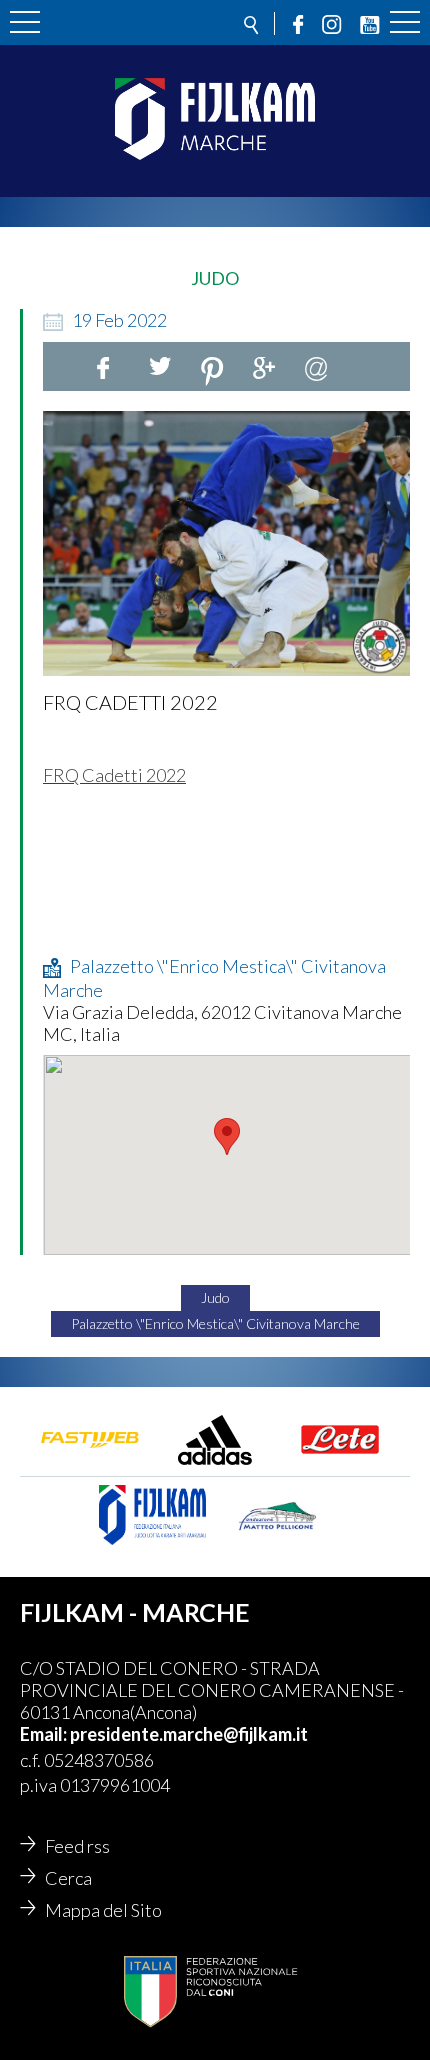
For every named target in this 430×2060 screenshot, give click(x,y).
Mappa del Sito (103, 1910)
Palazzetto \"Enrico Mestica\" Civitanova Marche (215, 1323)
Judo (215, 1297)
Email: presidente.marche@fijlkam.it (164, 1734)
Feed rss (77, 1846)
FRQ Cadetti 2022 (114, 775)
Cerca (68, 1878)
